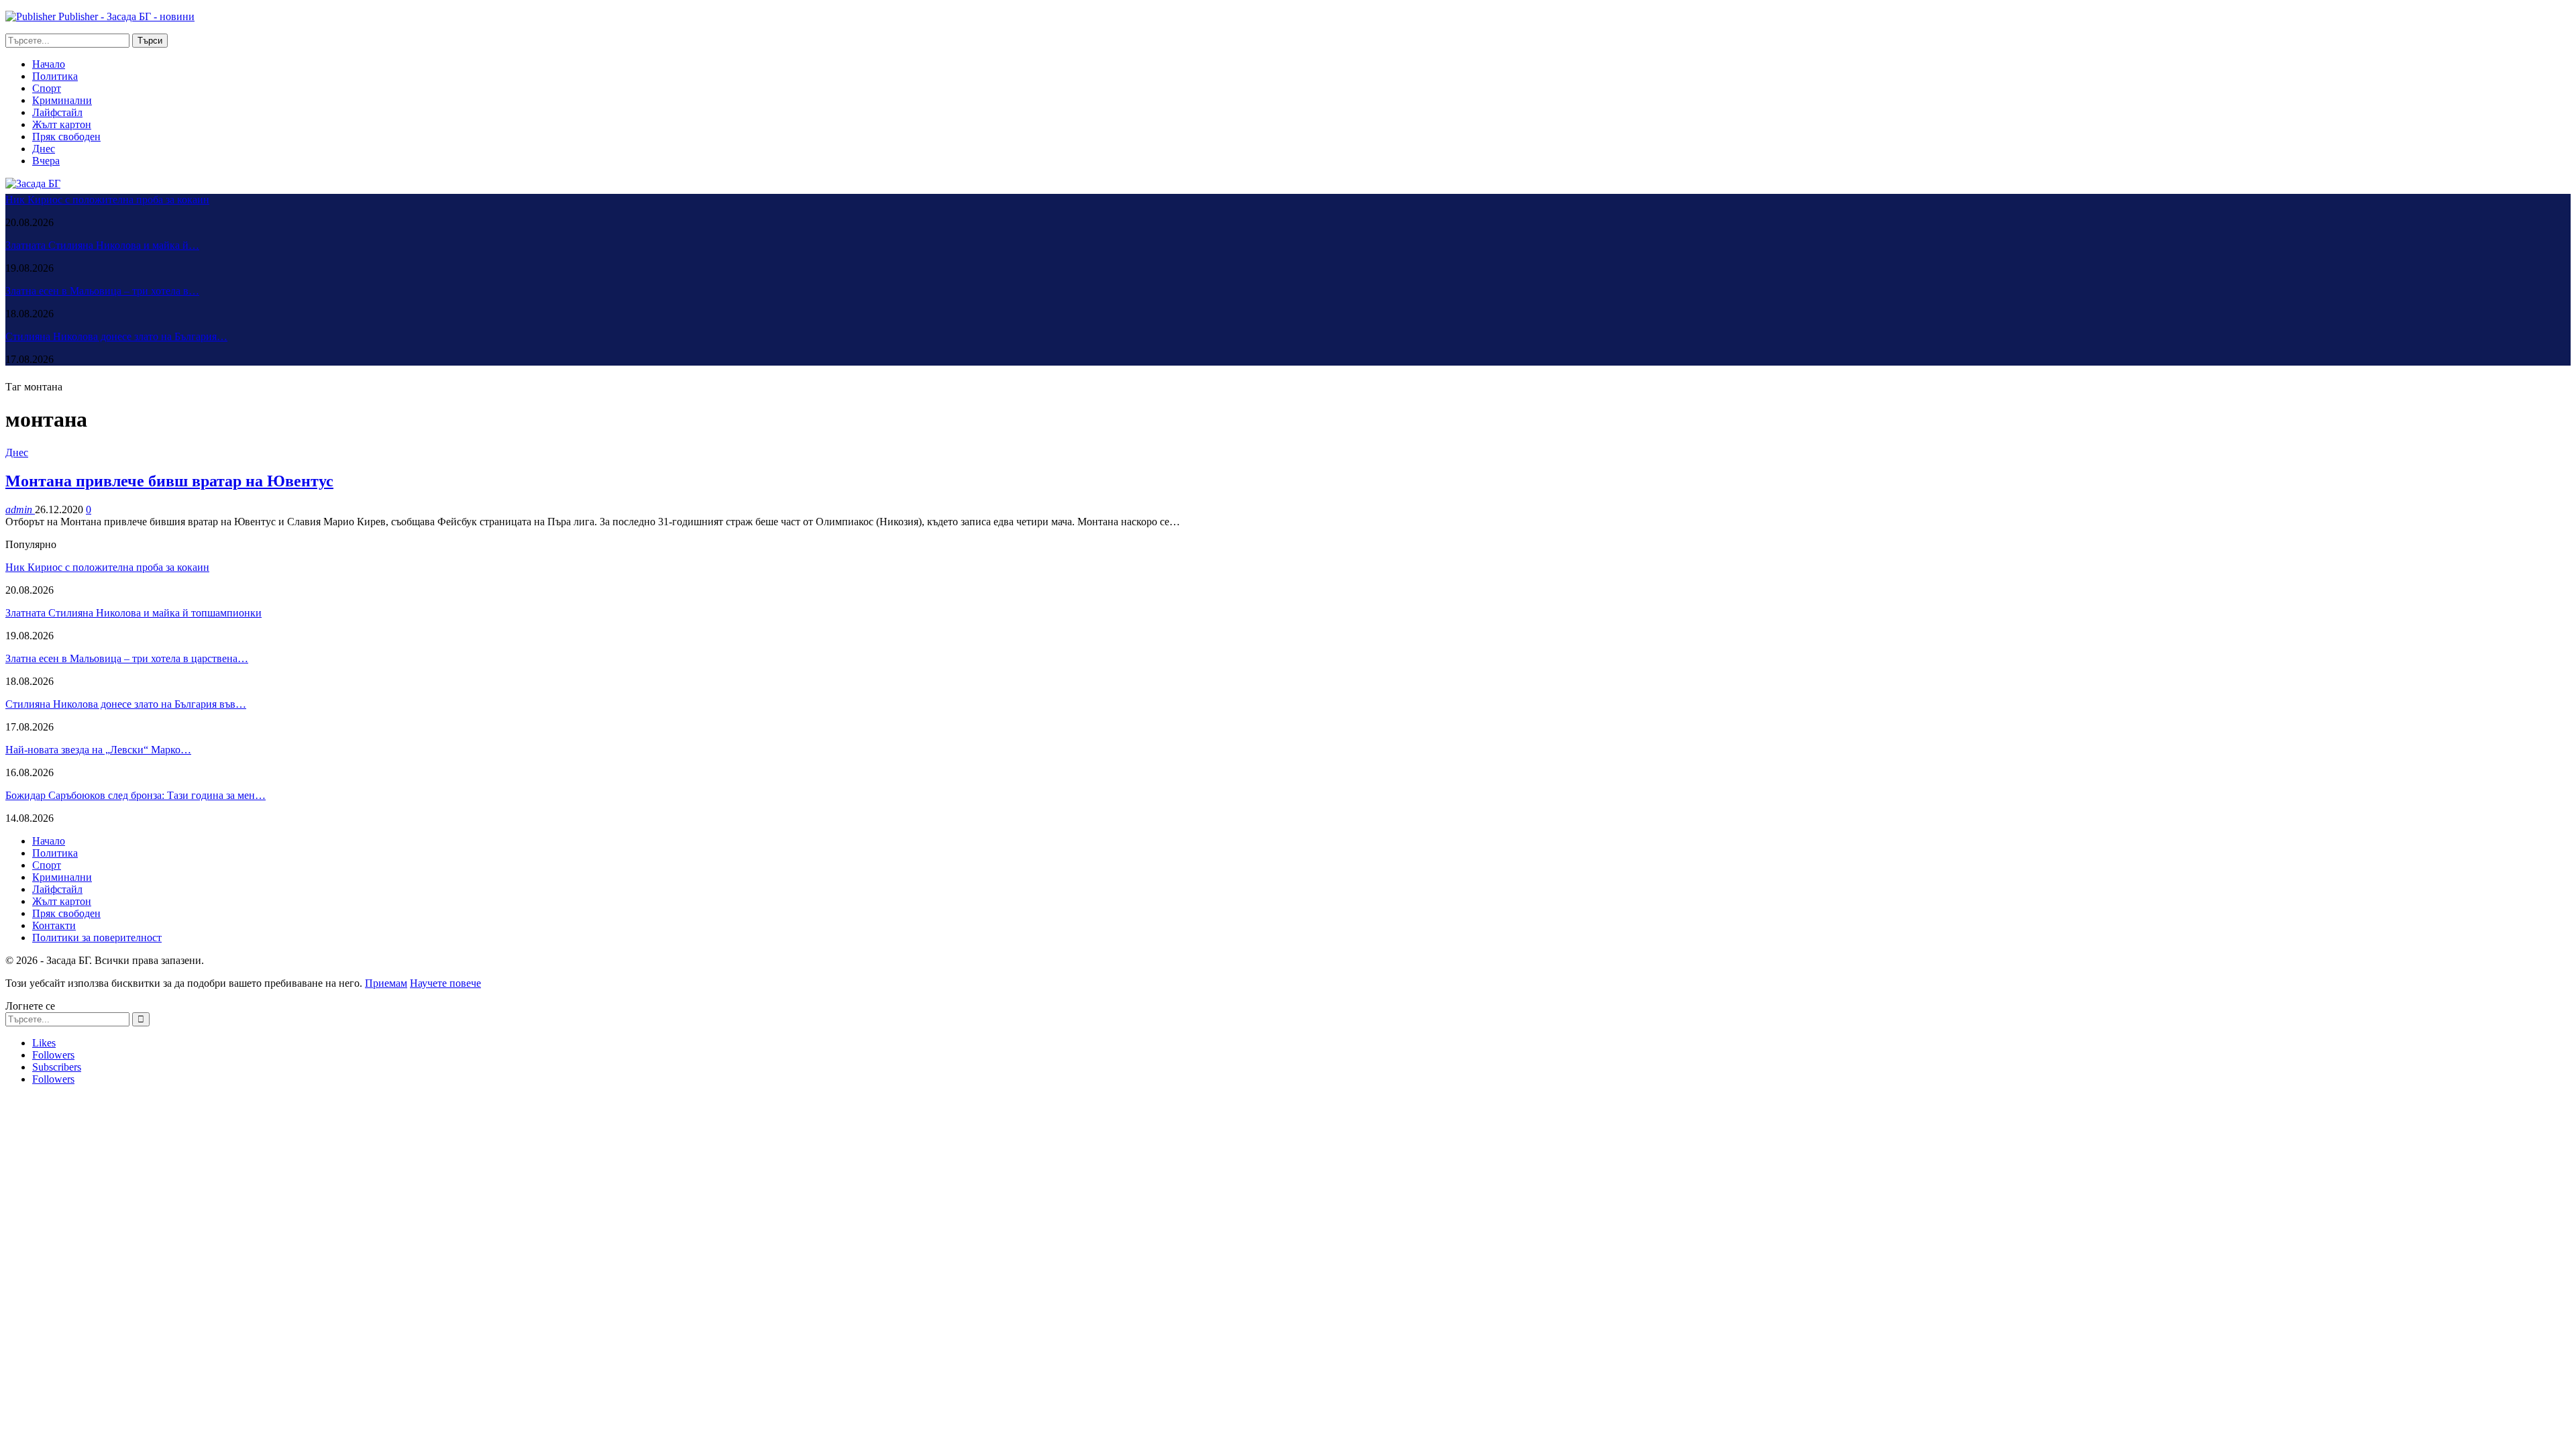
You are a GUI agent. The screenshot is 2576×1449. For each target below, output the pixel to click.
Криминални (62, 100)
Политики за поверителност (97, 937)
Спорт (47, 88)
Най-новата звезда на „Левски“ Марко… (98, 750)
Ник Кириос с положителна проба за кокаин (107, 200)
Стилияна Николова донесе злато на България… (116, 336)
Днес (44, 149)
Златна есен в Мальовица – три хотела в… (102, 291)
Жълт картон (62, 124)
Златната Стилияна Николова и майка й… (102, 245)
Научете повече (445, 983)
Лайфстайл (57, 112)
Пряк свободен (66, 137)
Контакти (54, 925)
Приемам (386, 983)
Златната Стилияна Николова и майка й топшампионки (133, 613)
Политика (55, 76)
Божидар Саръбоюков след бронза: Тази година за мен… (136, 795)
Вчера (46, 161)
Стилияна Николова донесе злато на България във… (126, 704)
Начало (49, 64)
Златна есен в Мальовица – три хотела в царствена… (127, 658)
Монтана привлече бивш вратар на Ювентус (169, 481)
